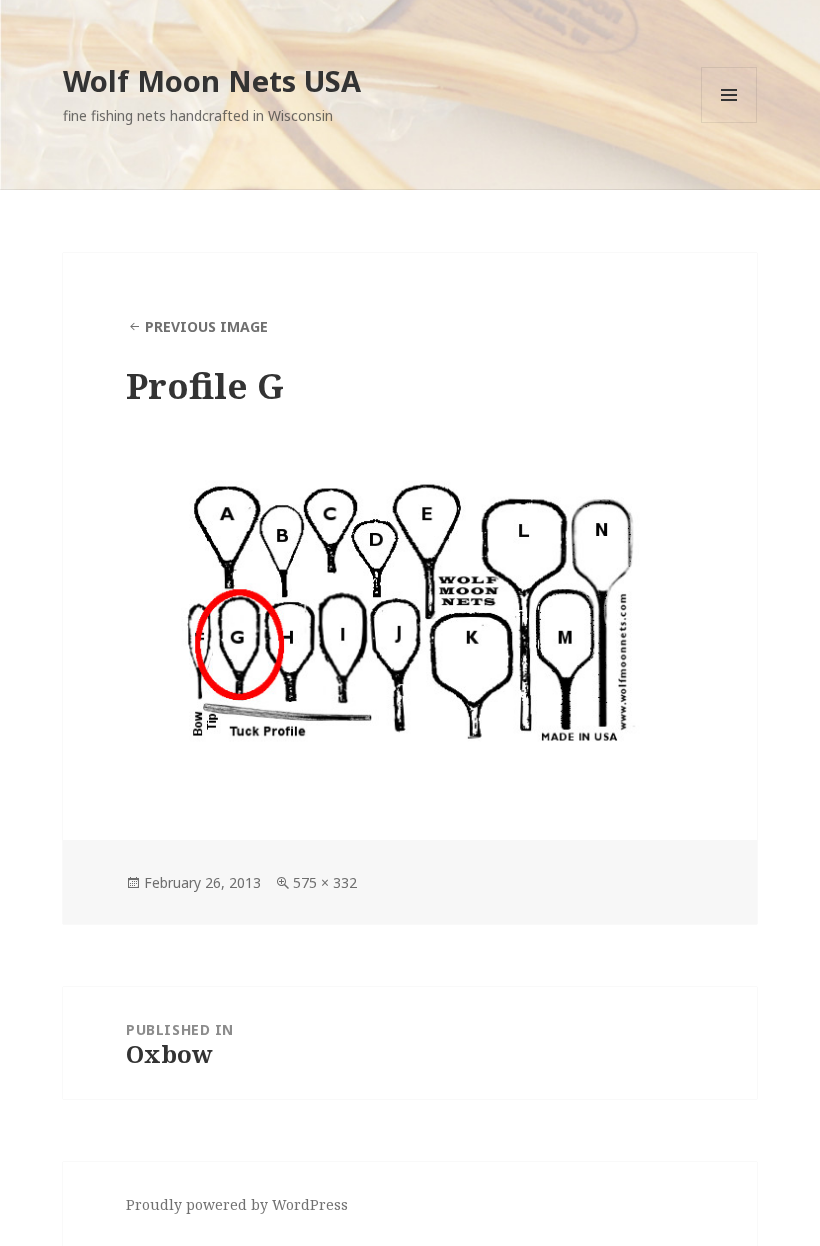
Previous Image (206, 326)
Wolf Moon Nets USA (212, 80)
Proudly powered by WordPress (237, 1204)
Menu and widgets (729, 122)
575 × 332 (325, 882)
